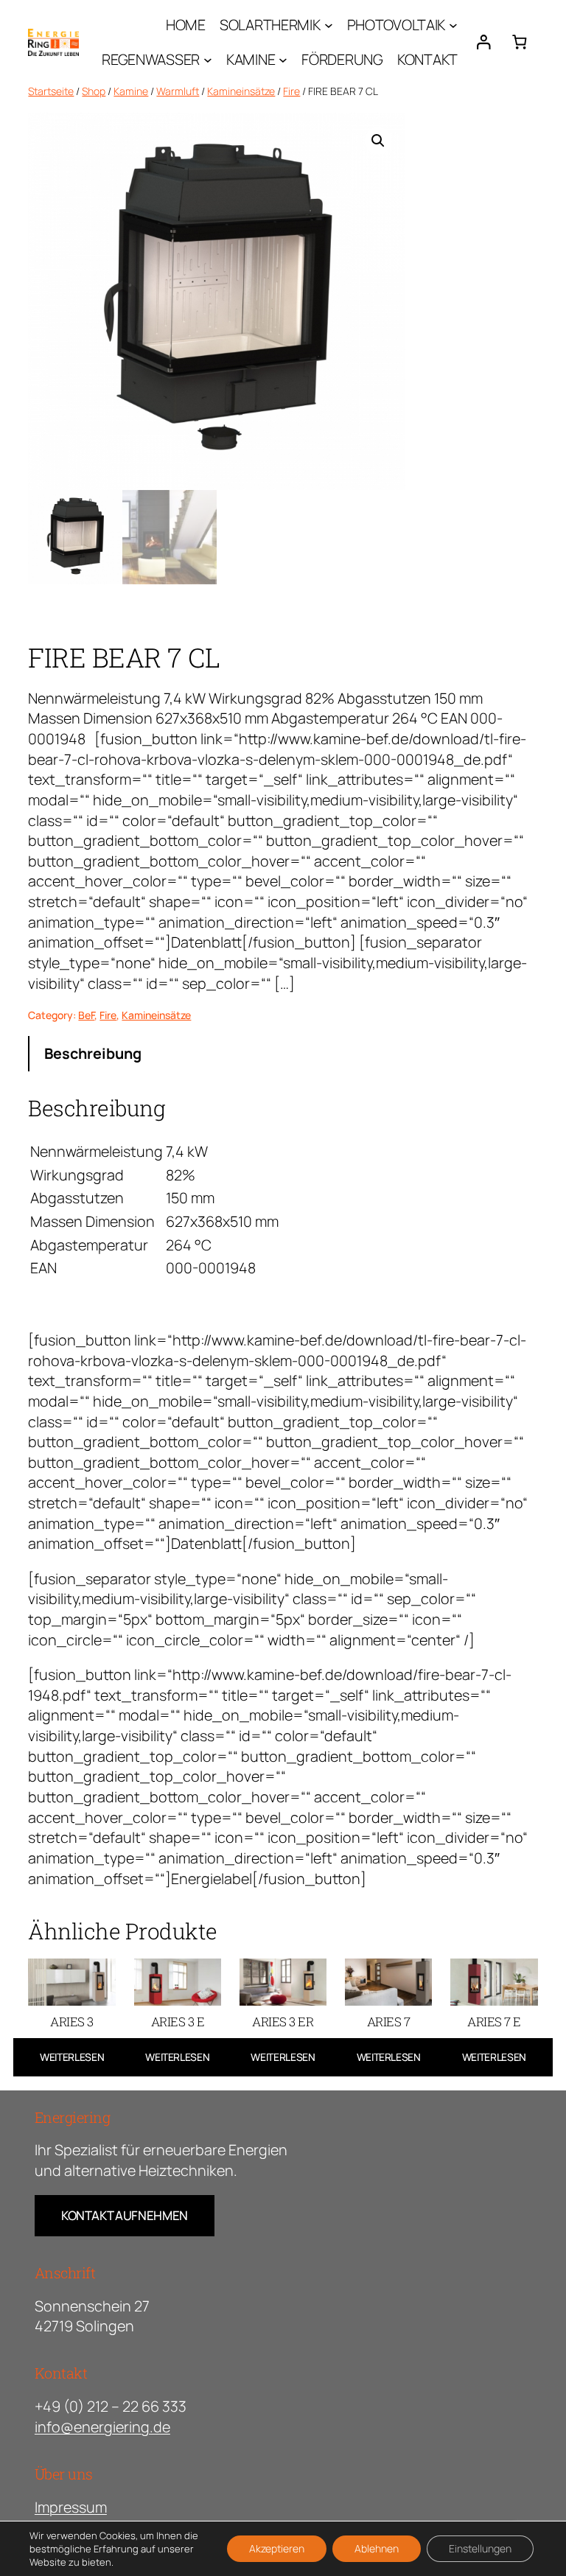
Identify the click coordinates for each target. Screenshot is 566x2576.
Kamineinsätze (241, 91)
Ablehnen (377, 2548)
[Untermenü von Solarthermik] (329, 25)
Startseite (51, 91)
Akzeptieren (277, 2548)
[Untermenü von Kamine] (283, 60)
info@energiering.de (102, 2427)
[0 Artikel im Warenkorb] (519, 42)
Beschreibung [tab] (93, 1053)
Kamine (131, 91)
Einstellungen (480, 2548)
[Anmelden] (483, 42)
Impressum (71, 2507)
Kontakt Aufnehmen (125, 2215)
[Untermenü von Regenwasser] (208, 60)
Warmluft (178, 91)
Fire (291, 91)
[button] (378, 141)
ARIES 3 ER (283, 2022)
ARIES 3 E (178, 2022)
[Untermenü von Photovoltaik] (453, 25)
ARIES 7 (389, 2022)
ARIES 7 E (494, 2022)
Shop (94, 91)
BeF (86, 1015)
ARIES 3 (72, 2022)
